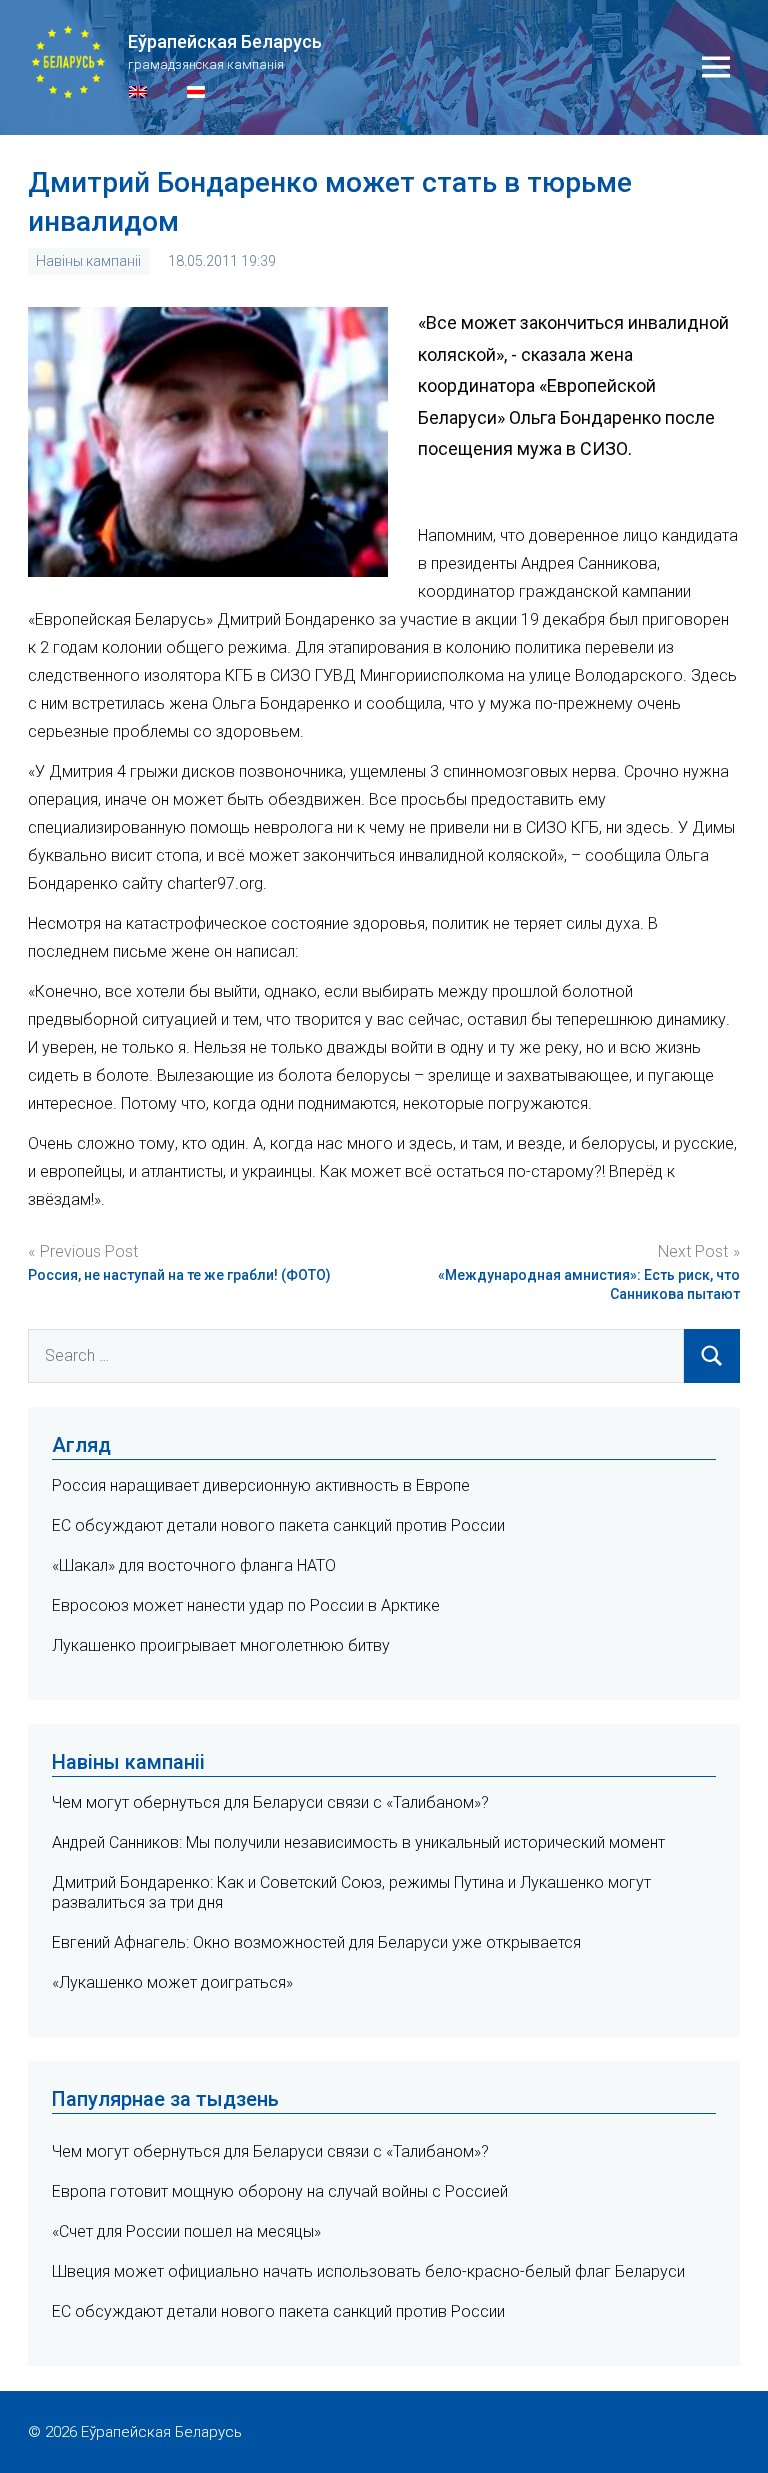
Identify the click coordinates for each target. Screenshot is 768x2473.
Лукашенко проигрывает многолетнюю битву (221, 1645)
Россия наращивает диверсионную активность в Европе (261, 1485)
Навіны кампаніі (88, 261)
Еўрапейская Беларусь (225, 41)
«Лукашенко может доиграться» (172, 1982)
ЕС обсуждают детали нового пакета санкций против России (278, 1525)
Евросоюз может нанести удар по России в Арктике (246, 1605)
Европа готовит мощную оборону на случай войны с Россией (280, 2191)
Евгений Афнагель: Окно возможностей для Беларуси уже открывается (316, 1942)
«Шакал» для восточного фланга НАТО (194, 1565)
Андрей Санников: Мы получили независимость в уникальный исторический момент (358, 1842)
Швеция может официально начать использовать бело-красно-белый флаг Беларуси (368, 2271)
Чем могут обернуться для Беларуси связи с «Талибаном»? (270, 1802)
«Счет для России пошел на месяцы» (186, 2231)
